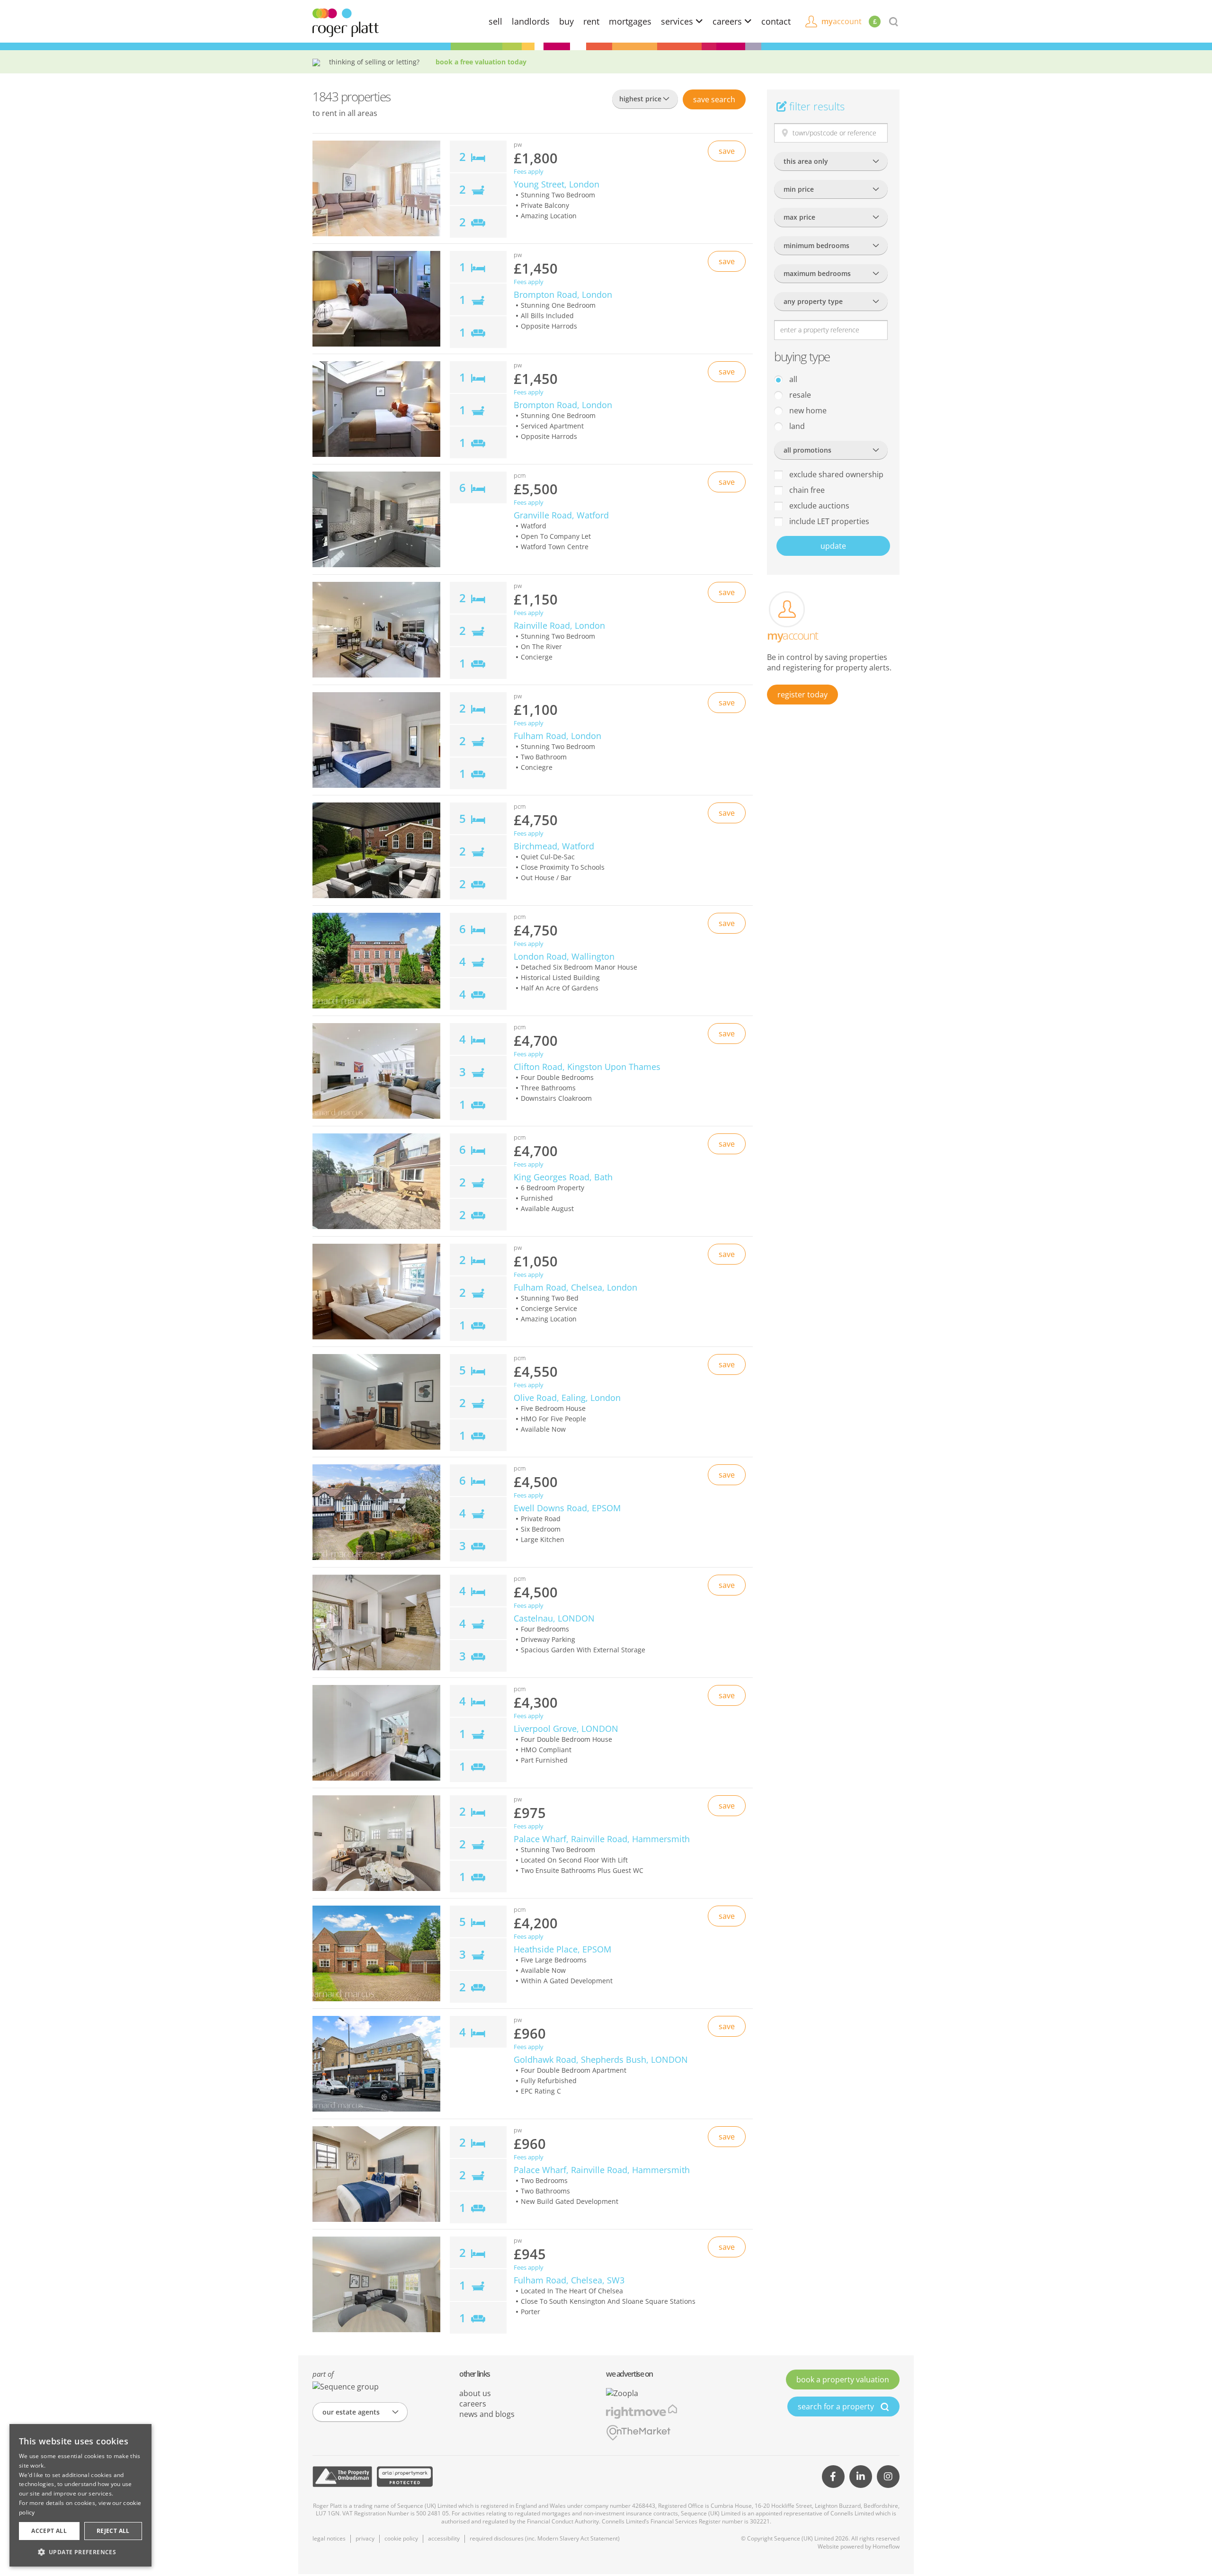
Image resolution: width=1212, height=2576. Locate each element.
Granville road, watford (561, 515)
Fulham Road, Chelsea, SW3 (569, 2280)
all (792, 379)
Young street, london (557, 184)
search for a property (837, 2407)
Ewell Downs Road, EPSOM (567, 1508)
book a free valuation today (481, 62)
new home (807, 410)
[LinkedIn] (861, 2477)
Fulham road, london (557, 736)
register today (802, 695)
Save (714, 99)
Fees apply (529, 172)
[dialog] (80, 2495)
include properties (828, 521)
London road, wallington (564, 956)
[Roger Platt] (346, 22)
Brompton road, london (563, 294)
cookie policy (401, 2538)
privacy (365, 2538)
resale (799, 395)
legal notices (329, 2538)
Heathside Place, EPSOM (562, 1949)
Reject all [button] (113, 2531)
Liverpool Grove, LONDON (566, 1729)
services (678, 21)
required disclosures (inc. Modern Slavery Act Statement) (545, 2538)
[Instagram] (888, 2477)
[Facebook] (833, 2477)
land (796, 426)
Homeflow (886, 2546)
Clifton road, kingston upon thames (587, 1067)
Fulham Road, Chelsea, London (575, 1287)
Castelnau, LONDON (554, 1618)
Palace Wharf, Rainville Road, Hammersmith (602, 1839)
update (833, 546)
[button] (80, 2552)
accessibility (444, 2538)
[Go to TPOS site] (342, 2477)
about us (475, 2393)
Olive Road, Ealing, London (567, 1398)
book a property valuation (843, 2380)
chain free (806, 490)
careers (728, 21)
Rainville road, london (559, 625)
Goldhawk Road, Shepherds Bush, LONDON (601, 2059)
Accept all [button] (49, 2531)
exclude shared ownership (835, 474)
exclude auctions (818, 506)
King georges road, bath (563, 1177)
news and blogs (487, 2414)
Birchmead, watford (554, 846)
